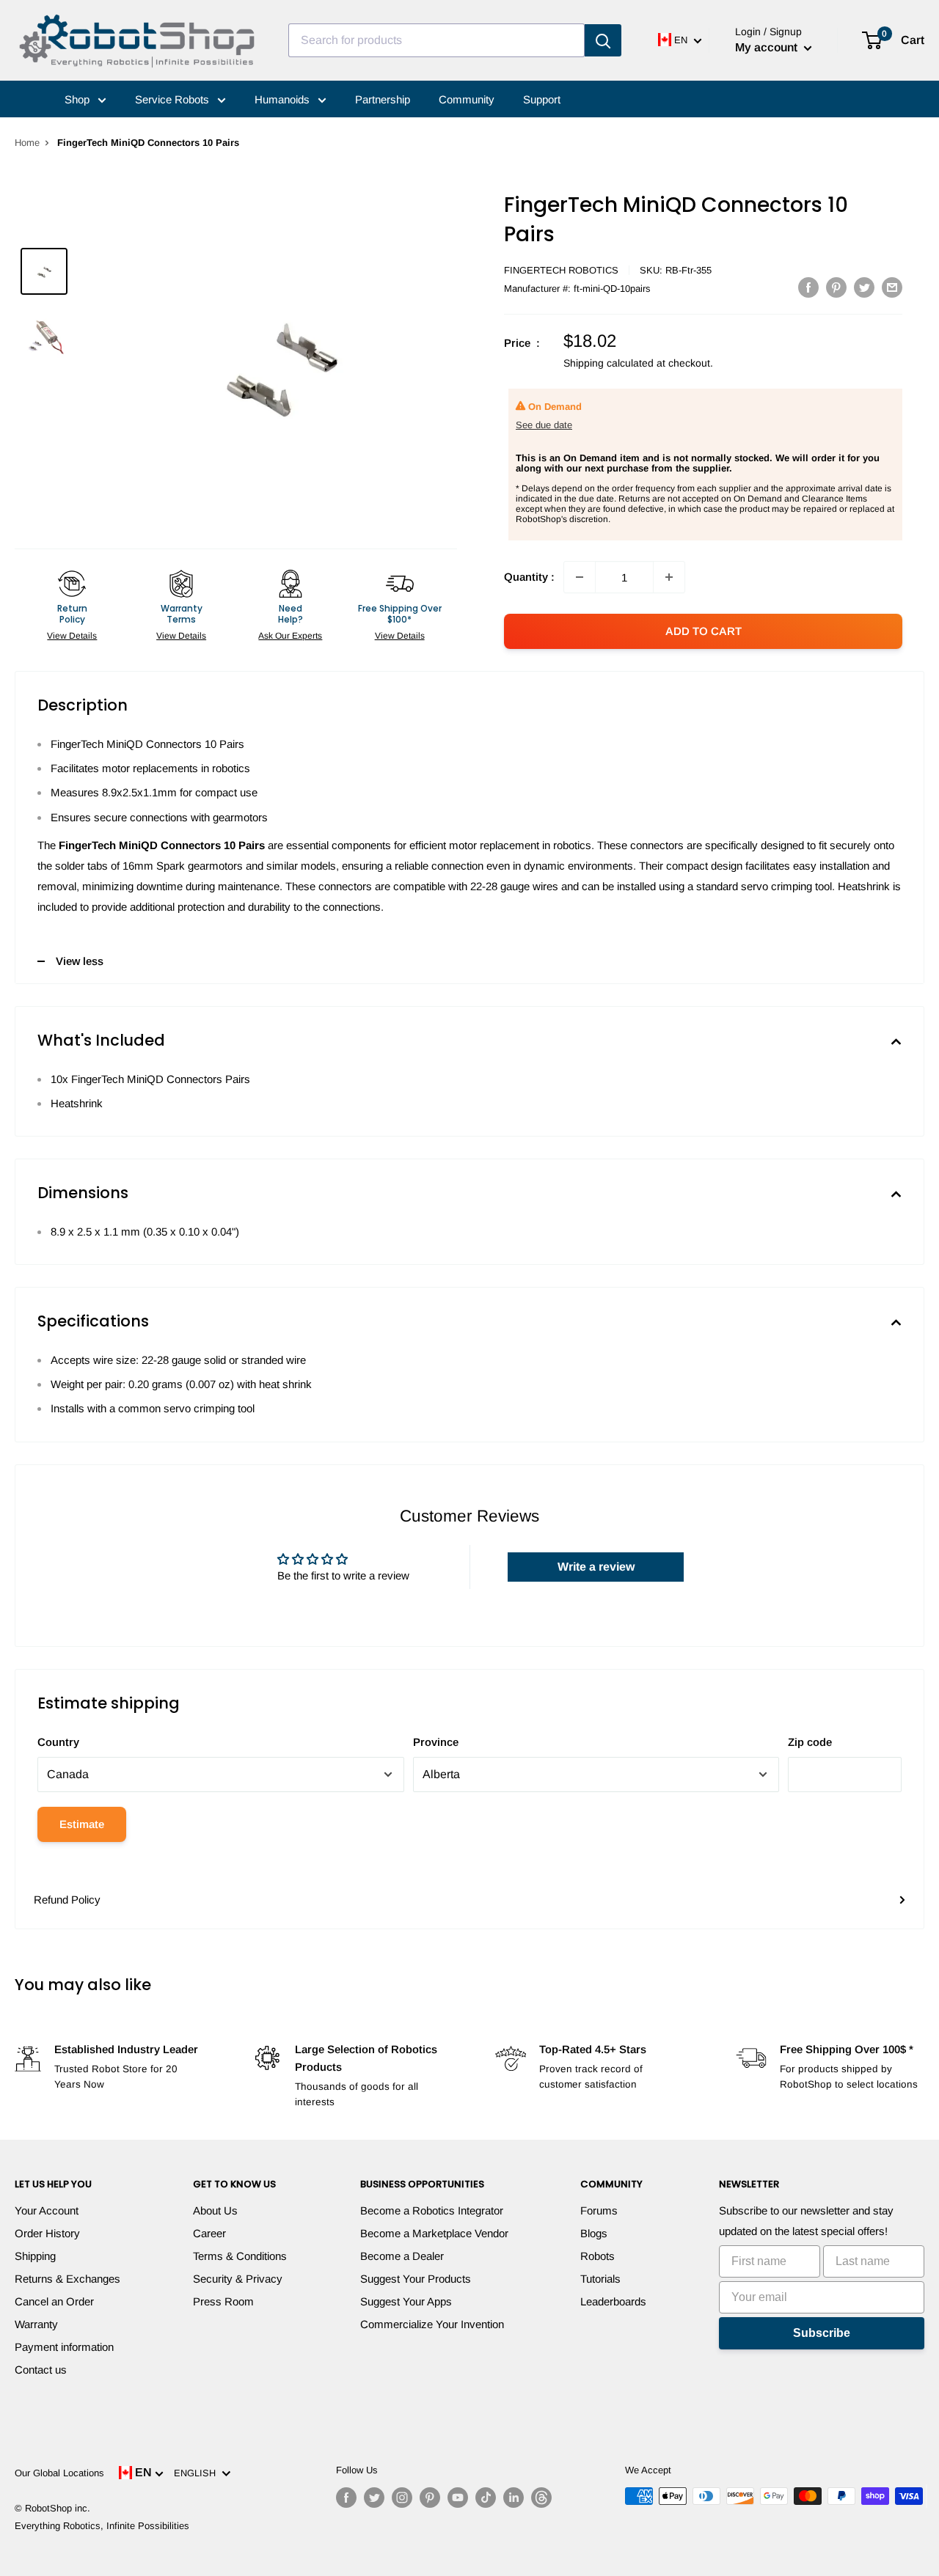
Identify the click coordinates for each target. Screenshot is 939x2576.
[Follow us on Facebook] (346, 2498)
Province (436, 1742)
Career (209, 2233)
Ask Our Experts (290, 636)
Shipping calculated (609, 363)
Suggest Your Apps (406, 2301)
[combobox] (436, 40)
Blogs (594, 2233)
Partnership (383, 99)
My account (768, 47)
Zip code (810, 1742)
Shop (78, 99)
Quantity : (529, 577)
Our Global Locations (59, 2473)
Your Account (47, 2210)
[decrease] (580, 577)
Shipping (35, 2256)
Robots (598, 2256)
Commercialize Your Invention (432, 2324)
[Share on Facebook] (808, 287)
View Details (72, 636)
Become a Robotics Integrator (432, 2210)
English (198, 2473)
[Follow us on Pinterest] (430, 2498)
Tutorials (600, 2279)
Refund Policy (67, 1900)
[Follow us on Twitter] (374, 2498)
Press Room (223, 2301)
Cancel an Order (54, 2301)
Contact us (41, 2370)
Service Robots (173, 99)
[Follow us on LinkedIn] (514, 2498)
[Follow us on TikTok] (486, 2498)
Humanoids (284, 99)
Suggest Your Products (416, 2279)
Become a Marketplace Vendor (434, 2233)
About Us (215, 2210)
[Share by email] (892, 287)
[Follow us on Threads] (541, 2498)
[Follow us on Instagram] (402, 2498)
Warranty (36, 2324)
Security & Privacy (238, 2279)
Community (467, 99)
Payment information (64, 2347)
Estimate (82, 1824)
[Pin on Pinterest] (836, 287)
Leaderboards (613, 2301)
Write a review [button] (596, 1567)
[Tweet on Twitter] (864, 287)
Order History (47, 2233)
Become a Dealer (402, 2256)
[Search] (603, 40)
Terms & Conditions (240, 2256)
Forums (599, 2210)
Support (542, 99)
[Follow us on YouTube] (458, 2498)
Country (58, 1742)
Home (27, 143)
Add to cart (704, 631)
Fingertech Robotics (561, 270)
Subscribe (822, 2333)
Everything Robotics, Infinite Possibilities (102, 2526)
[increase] (669, 577)
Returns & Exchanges (67, 2279)
